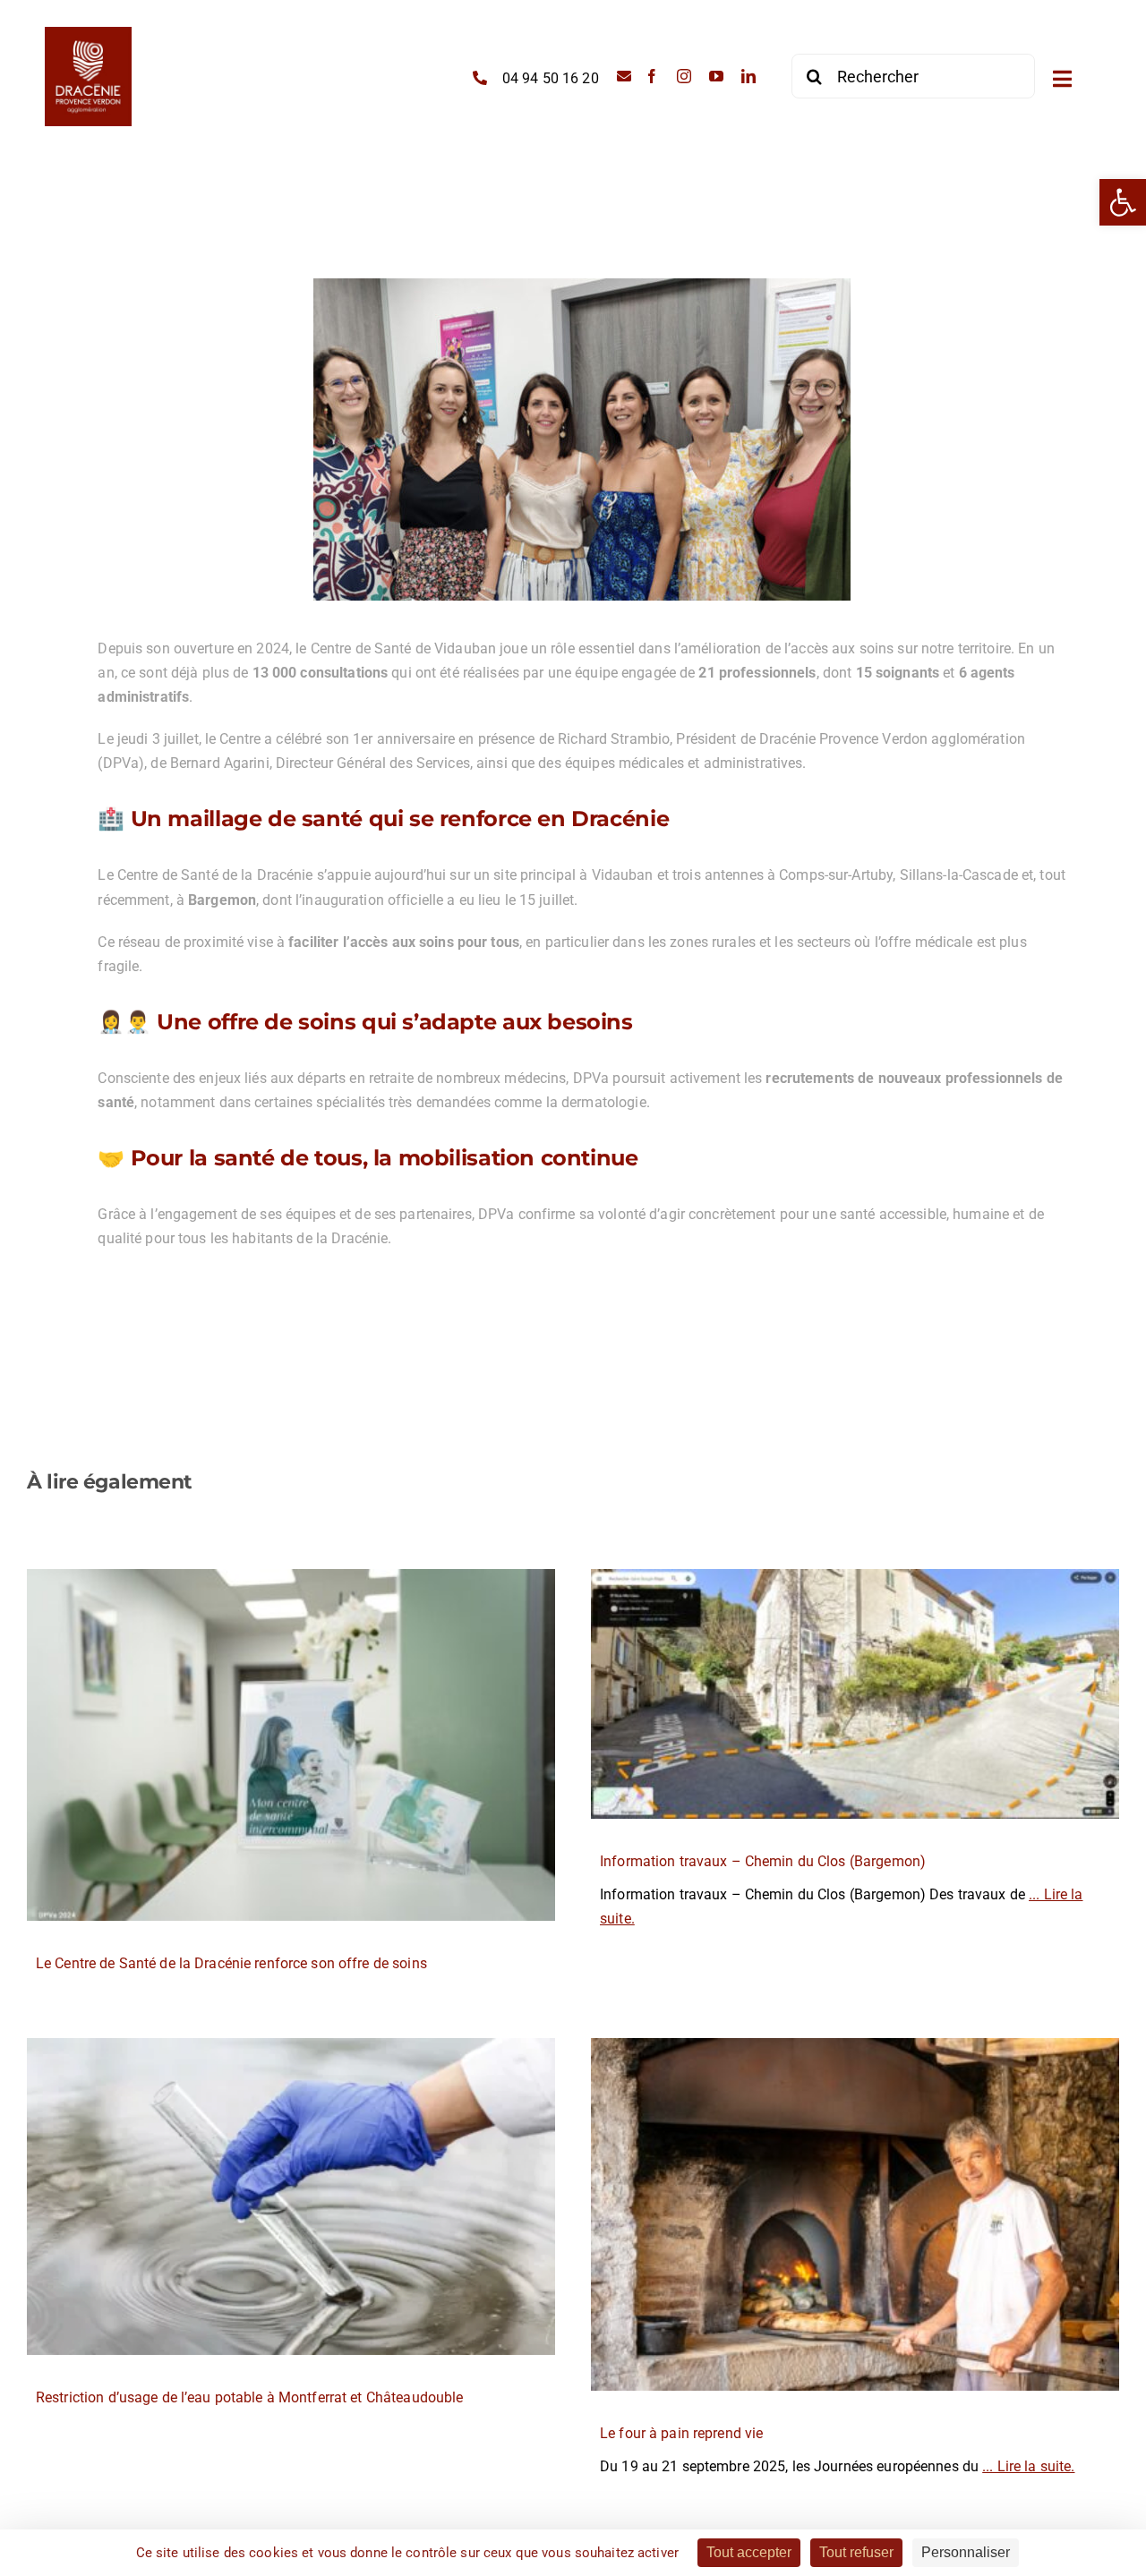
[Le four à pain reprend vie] (855, 2214)
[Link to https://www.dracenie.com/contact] (624, 76)
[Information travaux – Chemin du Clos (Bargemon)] (855, 1694)
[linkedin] (748, 76)
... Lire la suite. (1028, 2466)
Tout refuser (856, 2552)
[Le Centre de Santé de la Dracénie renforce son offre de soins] (291, 1745)
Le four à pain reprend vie (681, 2433)
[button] (1123, 202)
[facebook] (652, 76)
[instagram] (684, 76)
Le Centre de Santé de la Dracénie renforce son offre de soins (231, 1963)
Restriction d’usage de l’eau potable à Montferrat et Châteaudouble (249, 2397)
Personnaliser (966, 2552)
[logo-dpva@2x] (88, 34)
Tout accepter (749, 2552)
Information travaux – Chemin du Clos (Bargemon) (763, 1861)
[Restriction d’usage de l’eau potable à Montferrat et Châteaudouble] (291, 2196)
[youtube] (716, 76)
